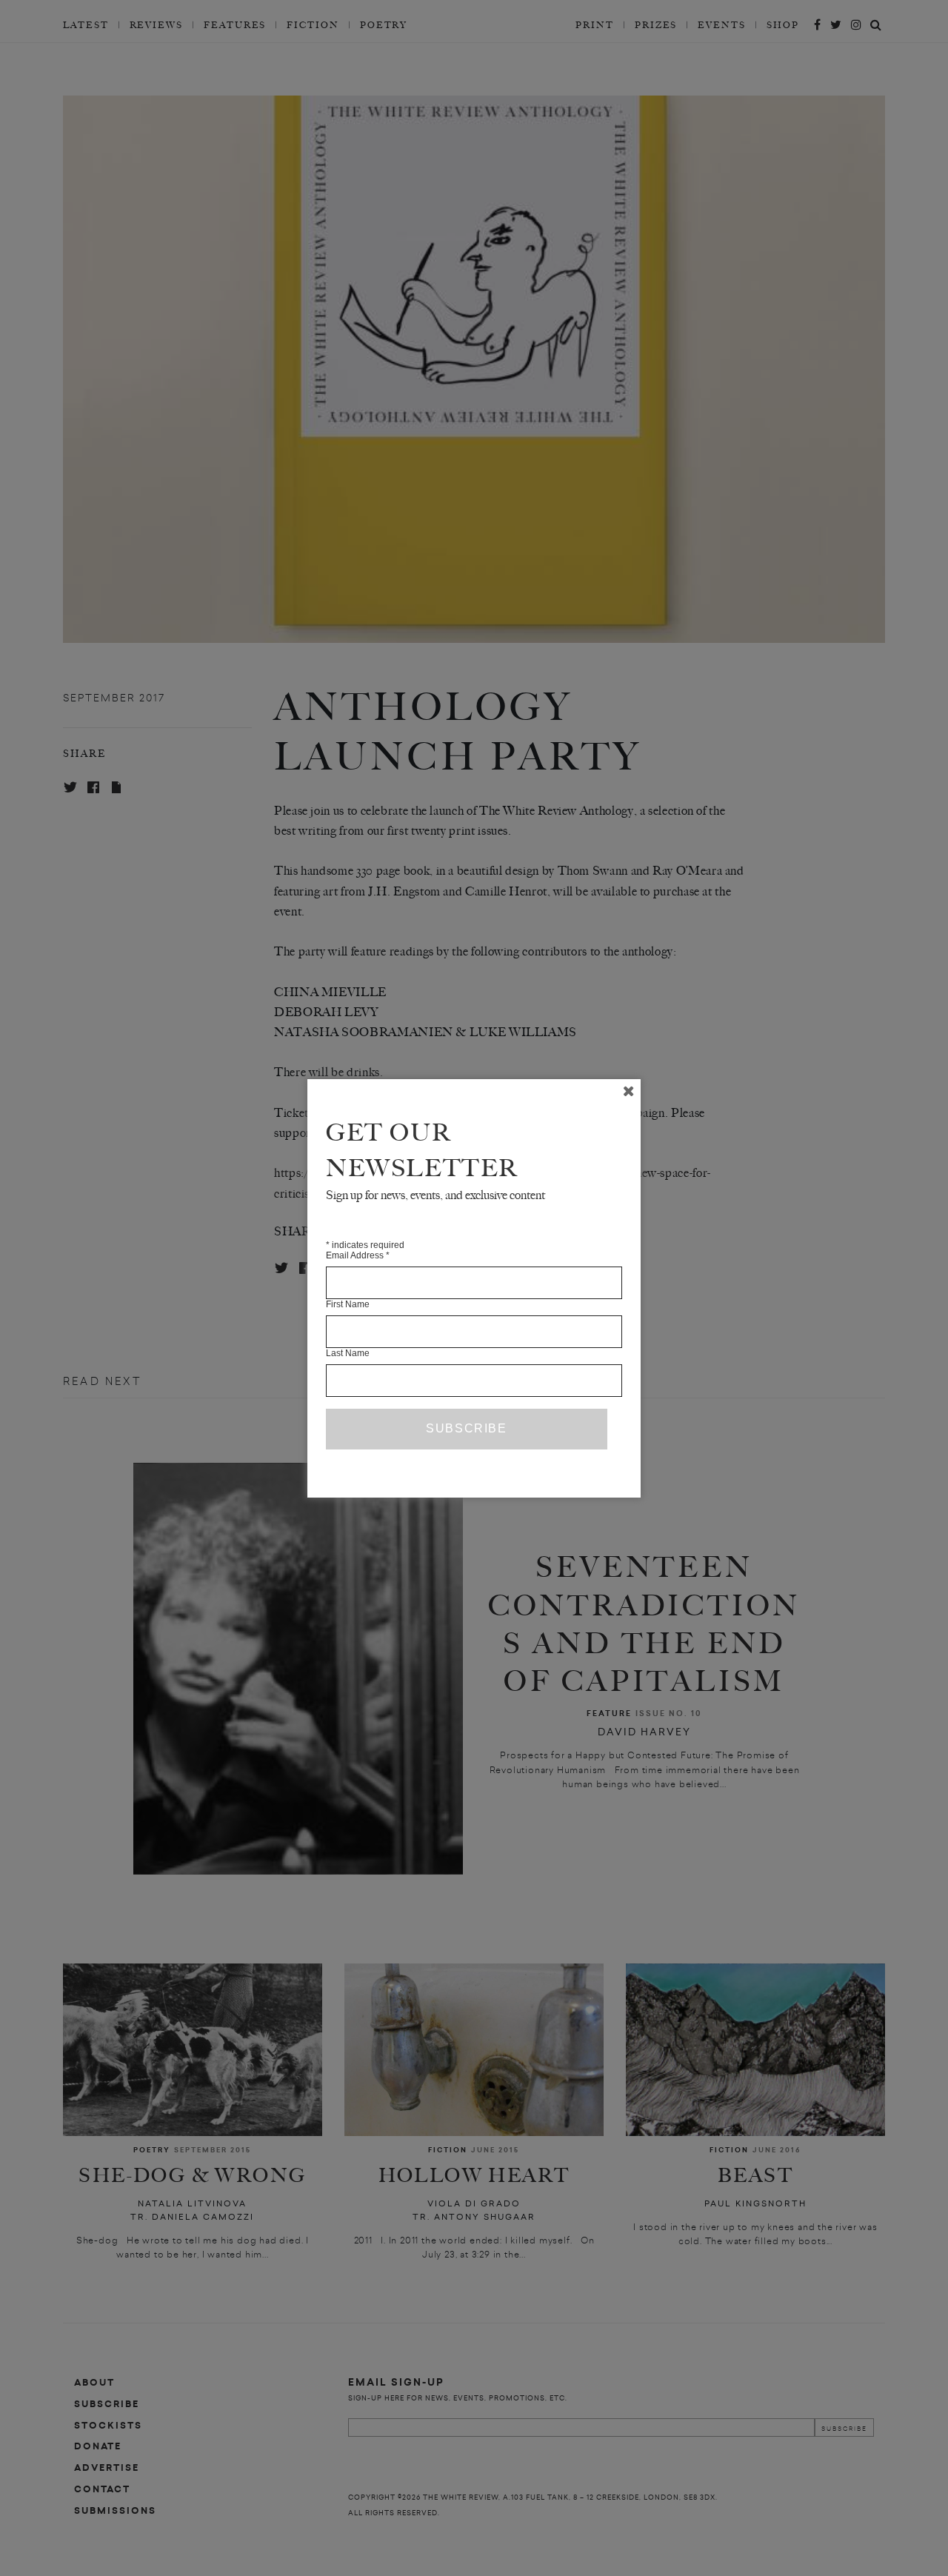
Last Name (348, 1353)
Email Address (358, 1255)
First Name (348, 1304)
